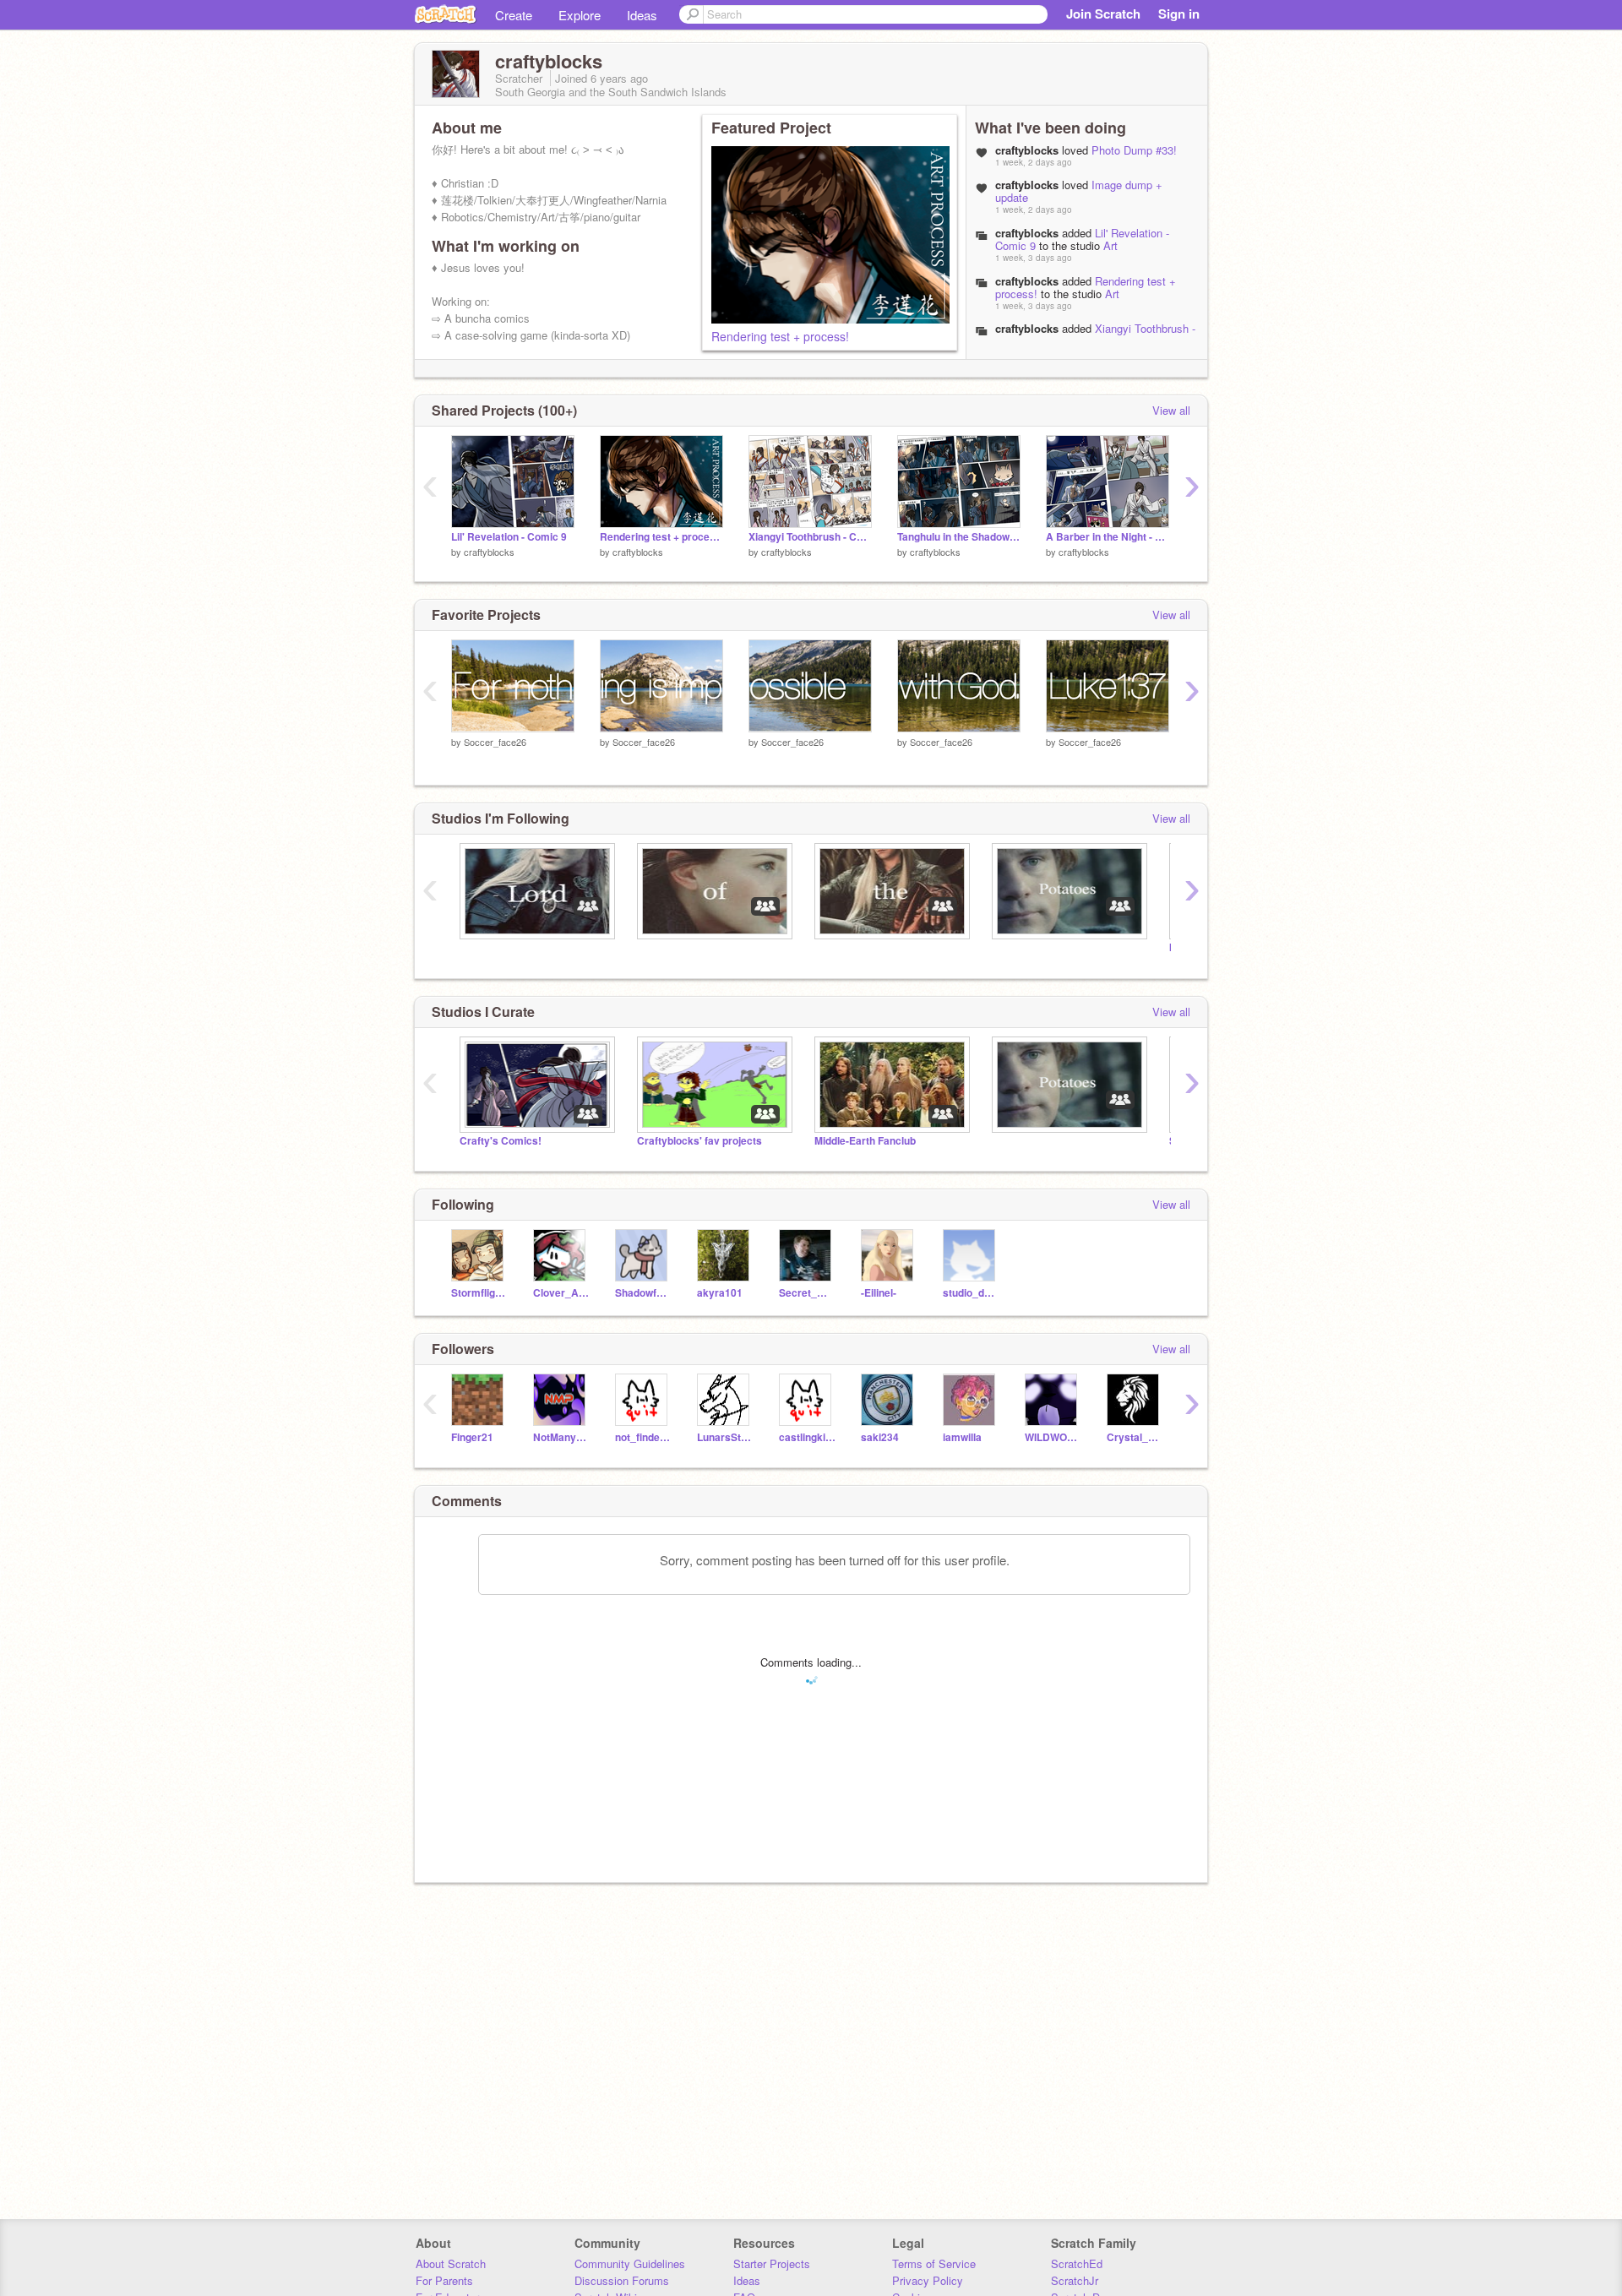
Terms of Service (934, 2263)
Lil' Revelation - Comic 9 (509, 537)
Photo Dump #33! (1134, 150)
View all (1171, 410)
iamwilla (962, 1437)
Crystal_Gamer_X (1135, 1437)
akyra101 (720, 1293)
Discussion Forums (622, 2280)
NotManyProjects (561, 1437)
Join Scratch (1103, 14)
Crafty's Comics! (501, 1141)
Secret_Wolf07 (807, 1293)
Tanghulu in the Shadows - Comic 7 (959, 537)
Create (514, 15)
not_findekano (643, 1437)
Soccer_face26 (495, 742)
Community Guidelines (630, 2263)
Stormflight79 (479, 1293)
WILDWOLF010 (1053, 1437)
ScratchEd (1077, 2263)
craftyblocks (1027, 233)
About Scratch (451, 2263)
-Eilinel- (879, 1293)
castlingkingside (807, 1437)
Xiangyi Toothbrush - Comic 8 (1095, 335)
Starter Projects (772, 2263)
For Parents (444, 2280)
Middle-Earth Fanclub (865, 1141)
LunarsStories (725, 1437)
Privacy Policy (928, 2280)
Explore (580, 15)
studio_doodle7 (971, 1293)
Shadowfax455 (643, 1293)
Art (1110, 245)
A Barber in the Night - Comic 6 (1108, 537)
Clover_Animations (561, 1293)
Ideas (642, 15)
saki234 (880, 1437)
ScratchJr (1075, 2280)
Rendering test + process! (780, 336)
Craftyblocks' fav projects (699, 1141)
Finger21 (472, 1437)
